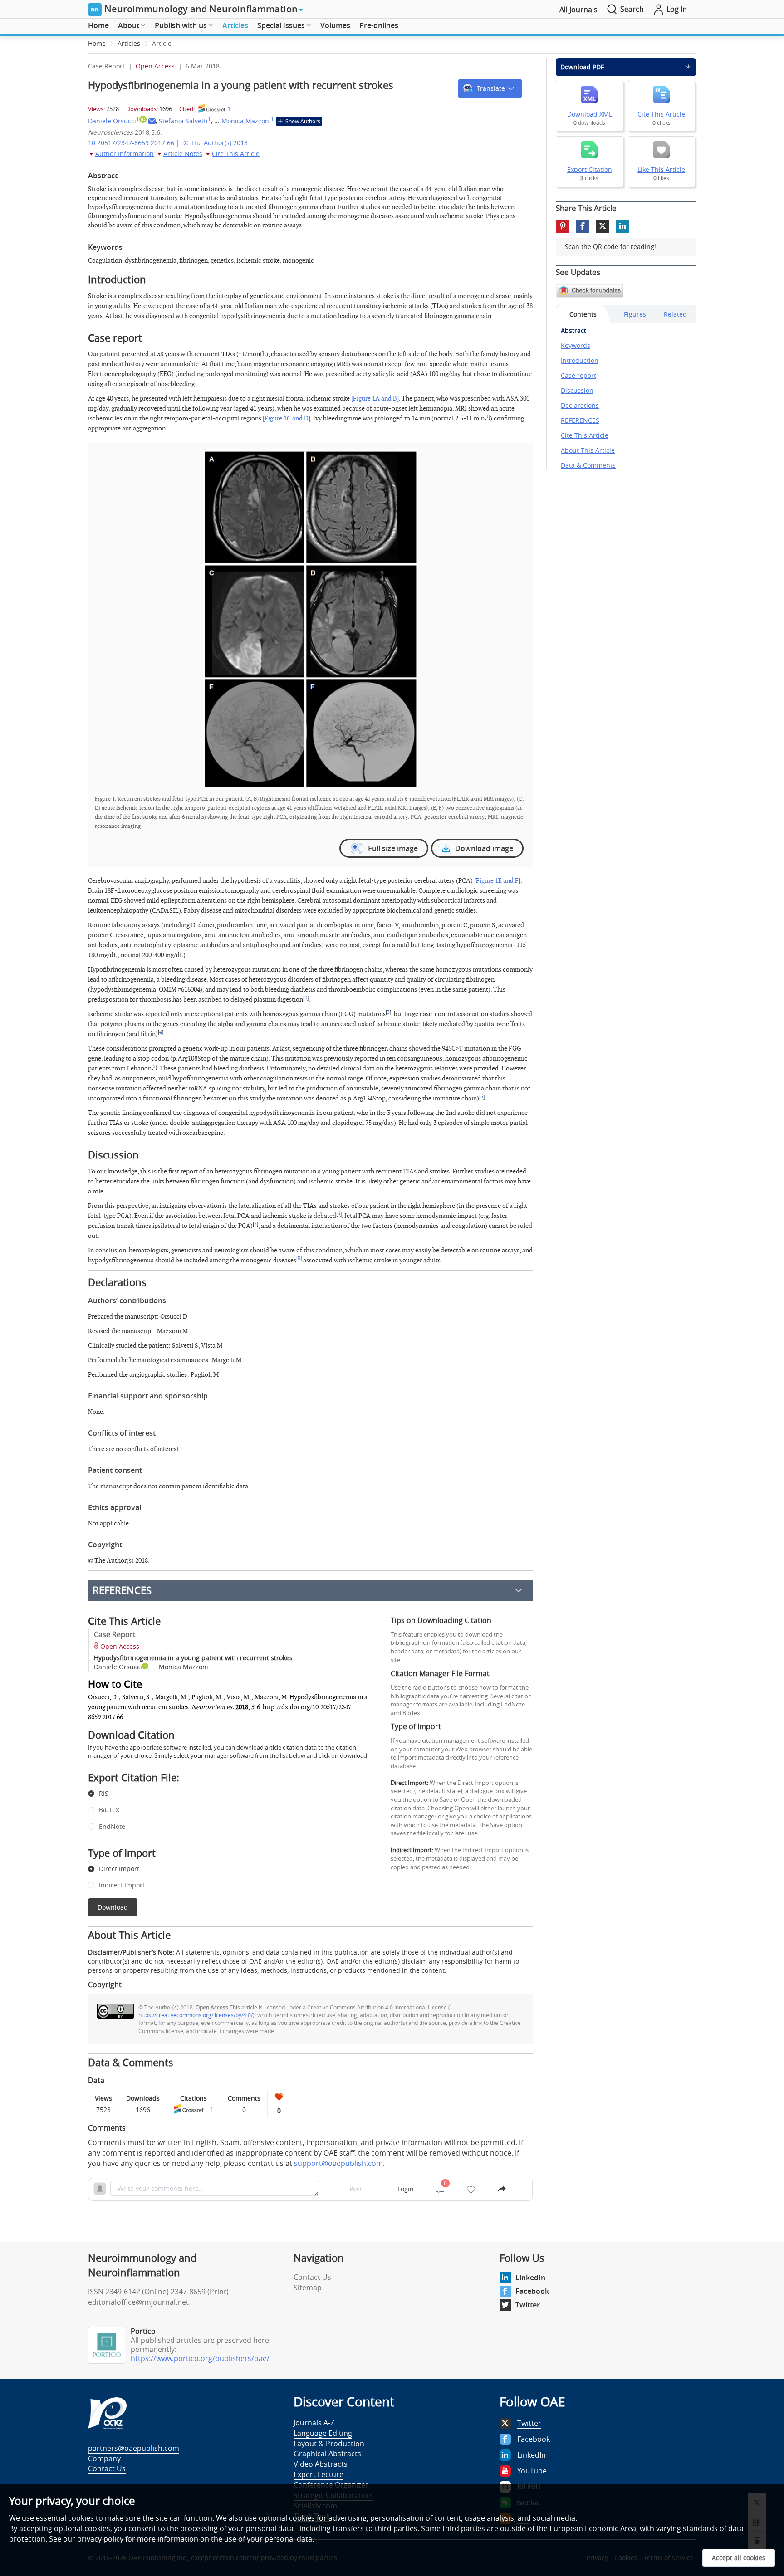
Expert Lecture (318, 2474)
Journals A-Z (314, 2423)
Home (98, 25)
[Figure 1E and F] (497, 881)
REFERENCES (122, 1590)
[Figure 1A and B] (375, 398)
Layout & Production (329, 2444)
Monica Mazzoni (248, 121)
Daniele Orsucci (114, 121)
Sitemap (308, 2288)
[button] (490, 88)
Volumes (335, 25)
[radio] (228, 1794)
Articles (235, 25)
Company (104, 2459)
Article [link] (162, 43)
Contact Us (312, 2277)
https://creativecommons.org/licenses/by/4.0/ (196, 2015)
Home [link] (97, 43)
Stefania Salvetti (185, 121)
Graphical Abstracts (327, 2454)
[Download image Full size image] (310, 618)
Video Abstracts (321, 2464)
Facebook (532, 2291)
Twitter (528, 2305)
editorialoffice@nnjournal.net (138, 2302)
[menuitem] (98, 26)
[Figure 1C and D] (287, 418)
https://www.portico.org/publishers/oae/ (200, 2358)
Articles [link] (129, 43)
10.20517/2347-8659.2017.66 (131, 143)
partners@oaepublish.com (134, 2448)
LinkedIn (530, 2278)
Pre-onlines (379, 25)
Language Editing (323, 2433)
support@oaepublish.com (338, 2163)
